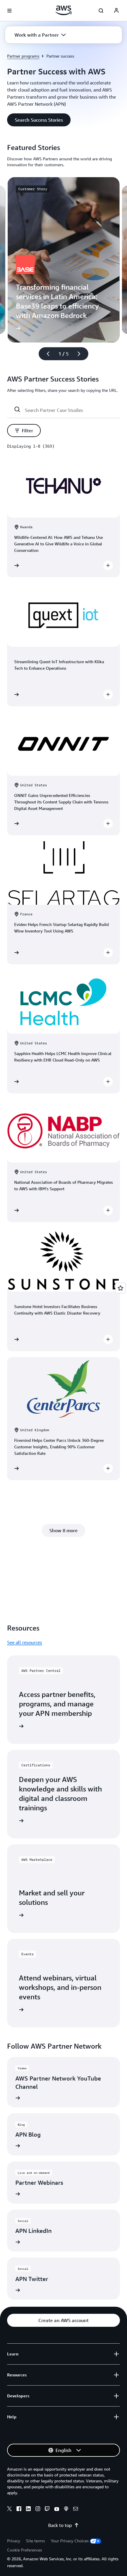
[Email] (76, 2510)
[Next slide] (82, 354)
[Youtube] (57, 2510)
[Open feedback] (121, 1288)
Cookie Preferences (25, 2550)
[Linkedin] (28, 2510)
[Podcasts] (66, 2510)
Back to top (60, 2525)
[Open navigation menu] (9, 11)
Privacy (14, 2541)
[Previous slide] (45, 354)
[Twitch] (47, 2510)
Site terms (35, 2541)
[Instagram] (38, 2510)
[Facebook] (19, 2510)
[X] (9, 2510)
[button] (40, 35)
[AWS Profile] (116, 11)
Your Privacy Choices (70, 2541)
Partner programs (23, 56)
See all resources (25, 1642)
